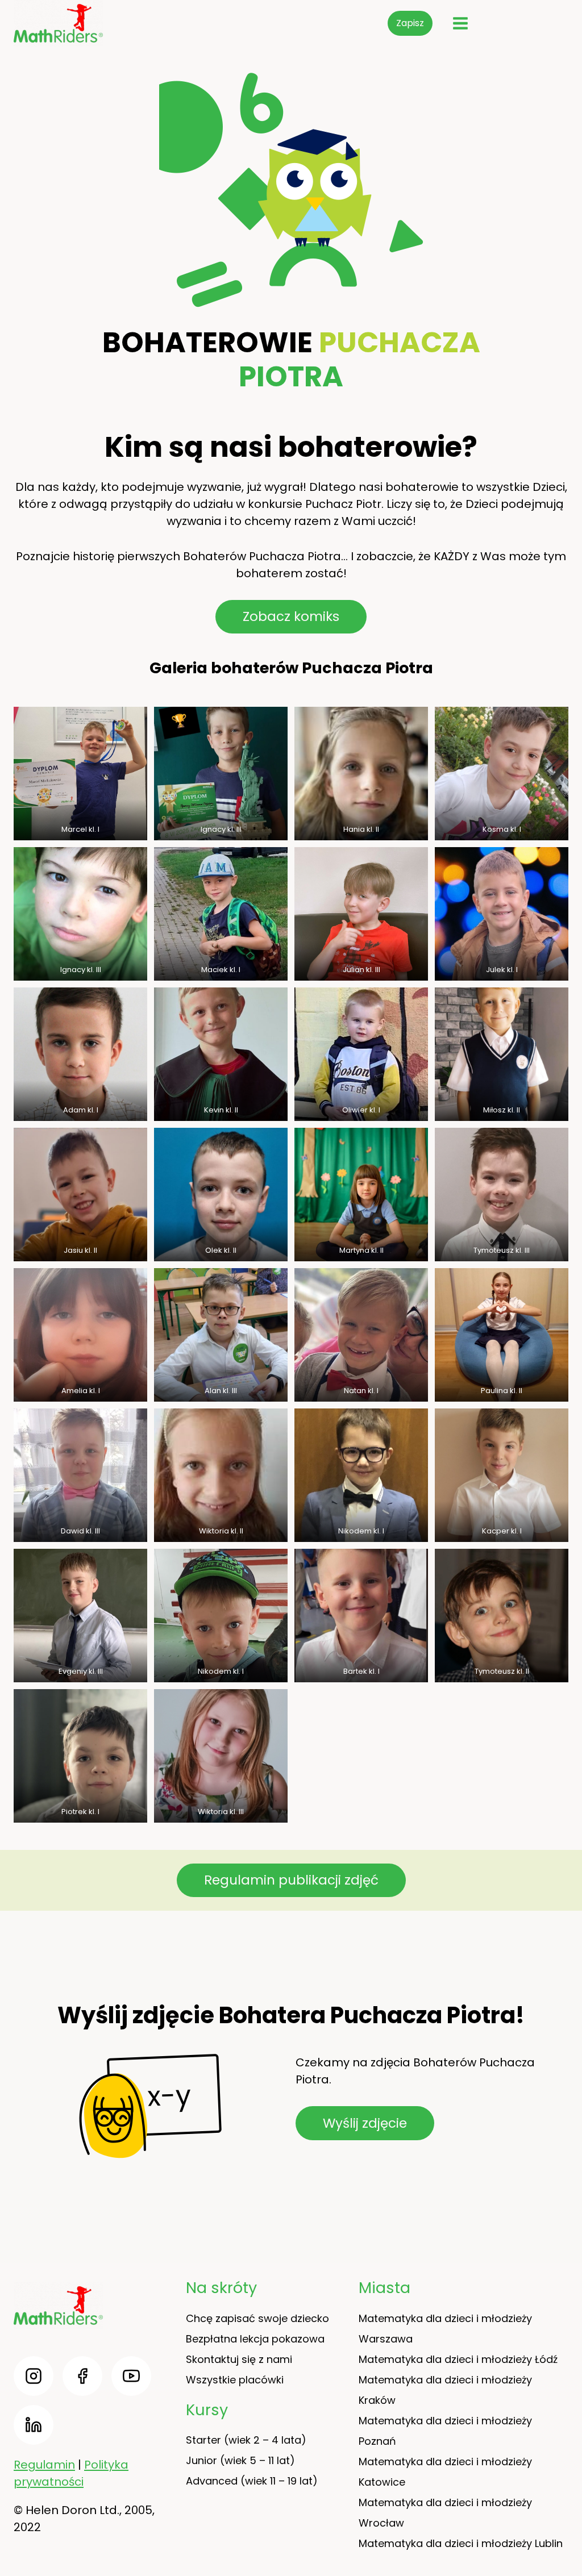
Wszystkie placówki (235, 2380)
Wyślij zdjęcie (365, 2123)
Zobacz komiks (291, 616)
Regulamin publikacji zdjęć (291, 1880)
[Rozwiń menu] (460, 23)
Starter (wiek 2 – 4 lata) (246, 2440)
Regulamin (44, 2465)
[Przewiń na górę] (565, 2536)
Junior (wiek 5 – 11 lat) (240, 2460)
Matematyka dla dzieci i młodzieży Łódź (458, 2359)
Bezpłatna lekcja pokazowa (255, 2339)
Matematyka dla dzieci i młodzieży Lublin (461, 2543)
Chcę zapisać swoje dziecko (257, 2318)
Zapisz (410, 23)
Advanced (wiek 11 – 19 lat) (252, 2481)
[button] (80, 774)
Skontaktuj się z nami (239, 2359)
